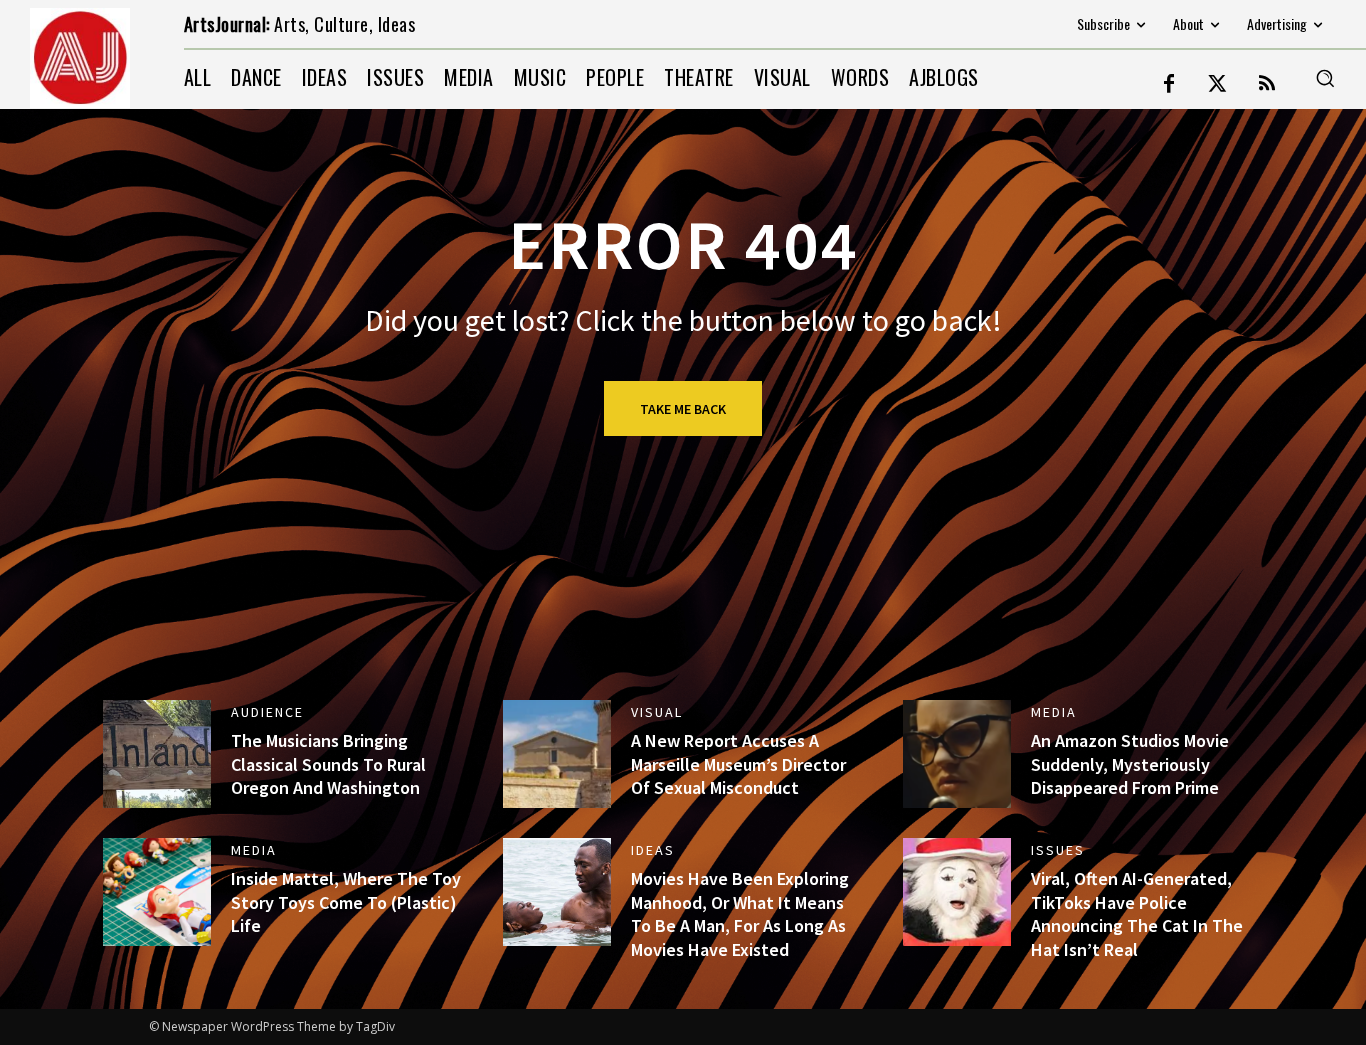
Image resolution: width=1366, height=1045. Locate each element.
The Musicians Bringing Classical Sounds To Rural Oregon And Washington (328, 764)
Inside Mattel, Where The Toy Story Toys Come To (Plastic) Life (346, 902)
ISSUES (1058, 850)
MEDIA (1054, 712)
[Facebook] (1169, 85)
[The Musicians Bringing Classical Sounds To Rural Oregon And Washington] (157, 754)
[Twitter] (1218, 85)
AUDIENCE (267, 712)
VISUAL (657, 712)
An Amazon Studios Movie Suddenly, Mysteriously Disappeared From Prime (1130, 764)
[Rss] (1267, 85)
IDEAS (653, 850)
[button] (1325, 78)
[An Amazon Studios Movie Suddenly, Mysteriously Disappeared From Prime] (957, 754)
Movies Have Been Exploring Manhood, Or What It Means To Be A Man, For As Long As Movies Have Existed (740, 913)
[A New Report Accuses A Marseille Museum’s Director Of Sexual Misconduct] (557, 754)
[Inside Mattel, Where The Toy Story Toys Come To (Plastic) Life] (157, 892)
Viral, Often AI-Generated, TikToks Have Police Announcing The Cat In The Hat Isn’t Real (1137, 913)
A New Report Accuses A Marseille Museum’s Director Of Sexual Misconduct (738, 764)
